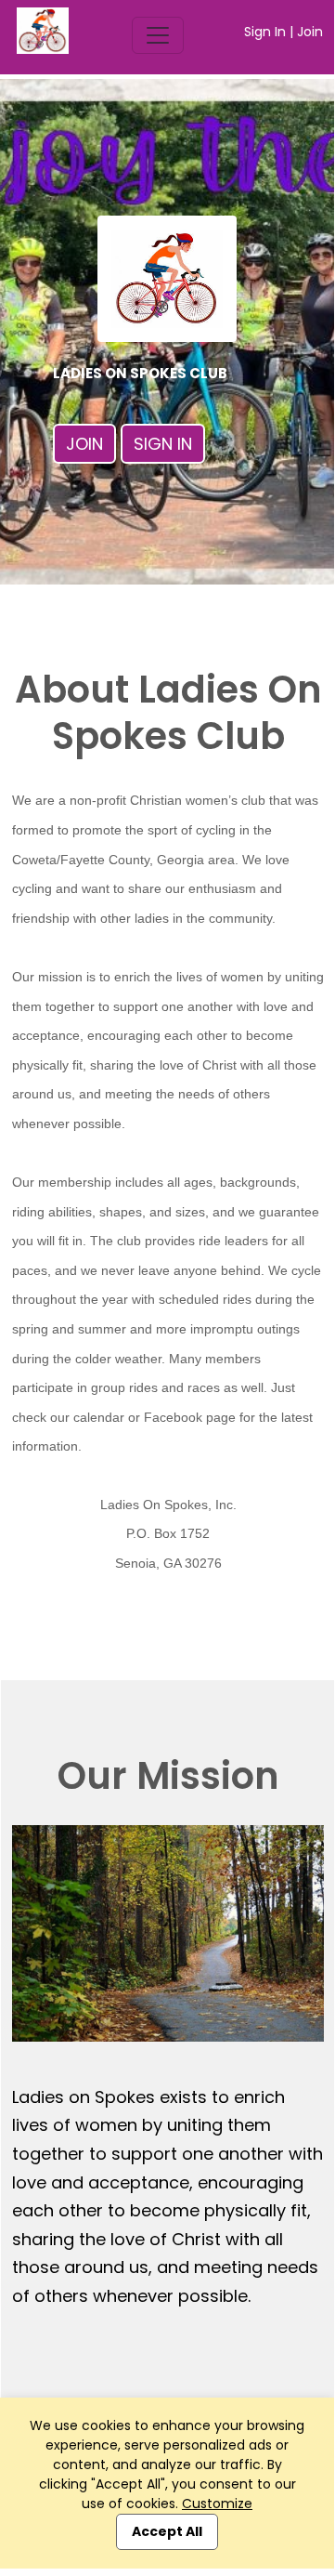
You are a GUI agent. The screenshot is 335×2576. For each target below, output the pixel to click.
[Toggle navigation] (158, 35)
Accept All (167, 2531)
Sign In (265, 32)
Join (310, 32)
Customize (217, 2504)
